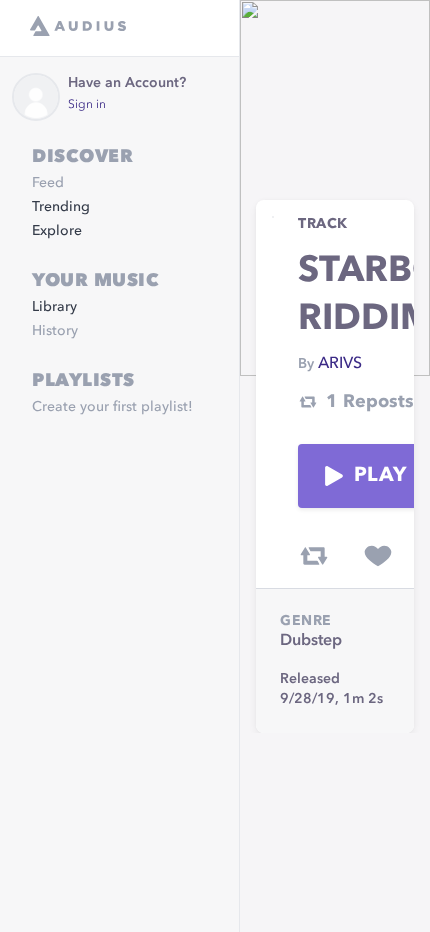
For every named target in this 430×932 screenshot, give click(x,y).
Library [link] (54, 307)
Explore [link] (57, 231)
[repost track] (314, 556)
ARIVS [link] (340, 364)
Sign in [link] (87, 105)
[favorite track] (378, 556)
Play (380, 476)
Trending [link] (61, 207)
